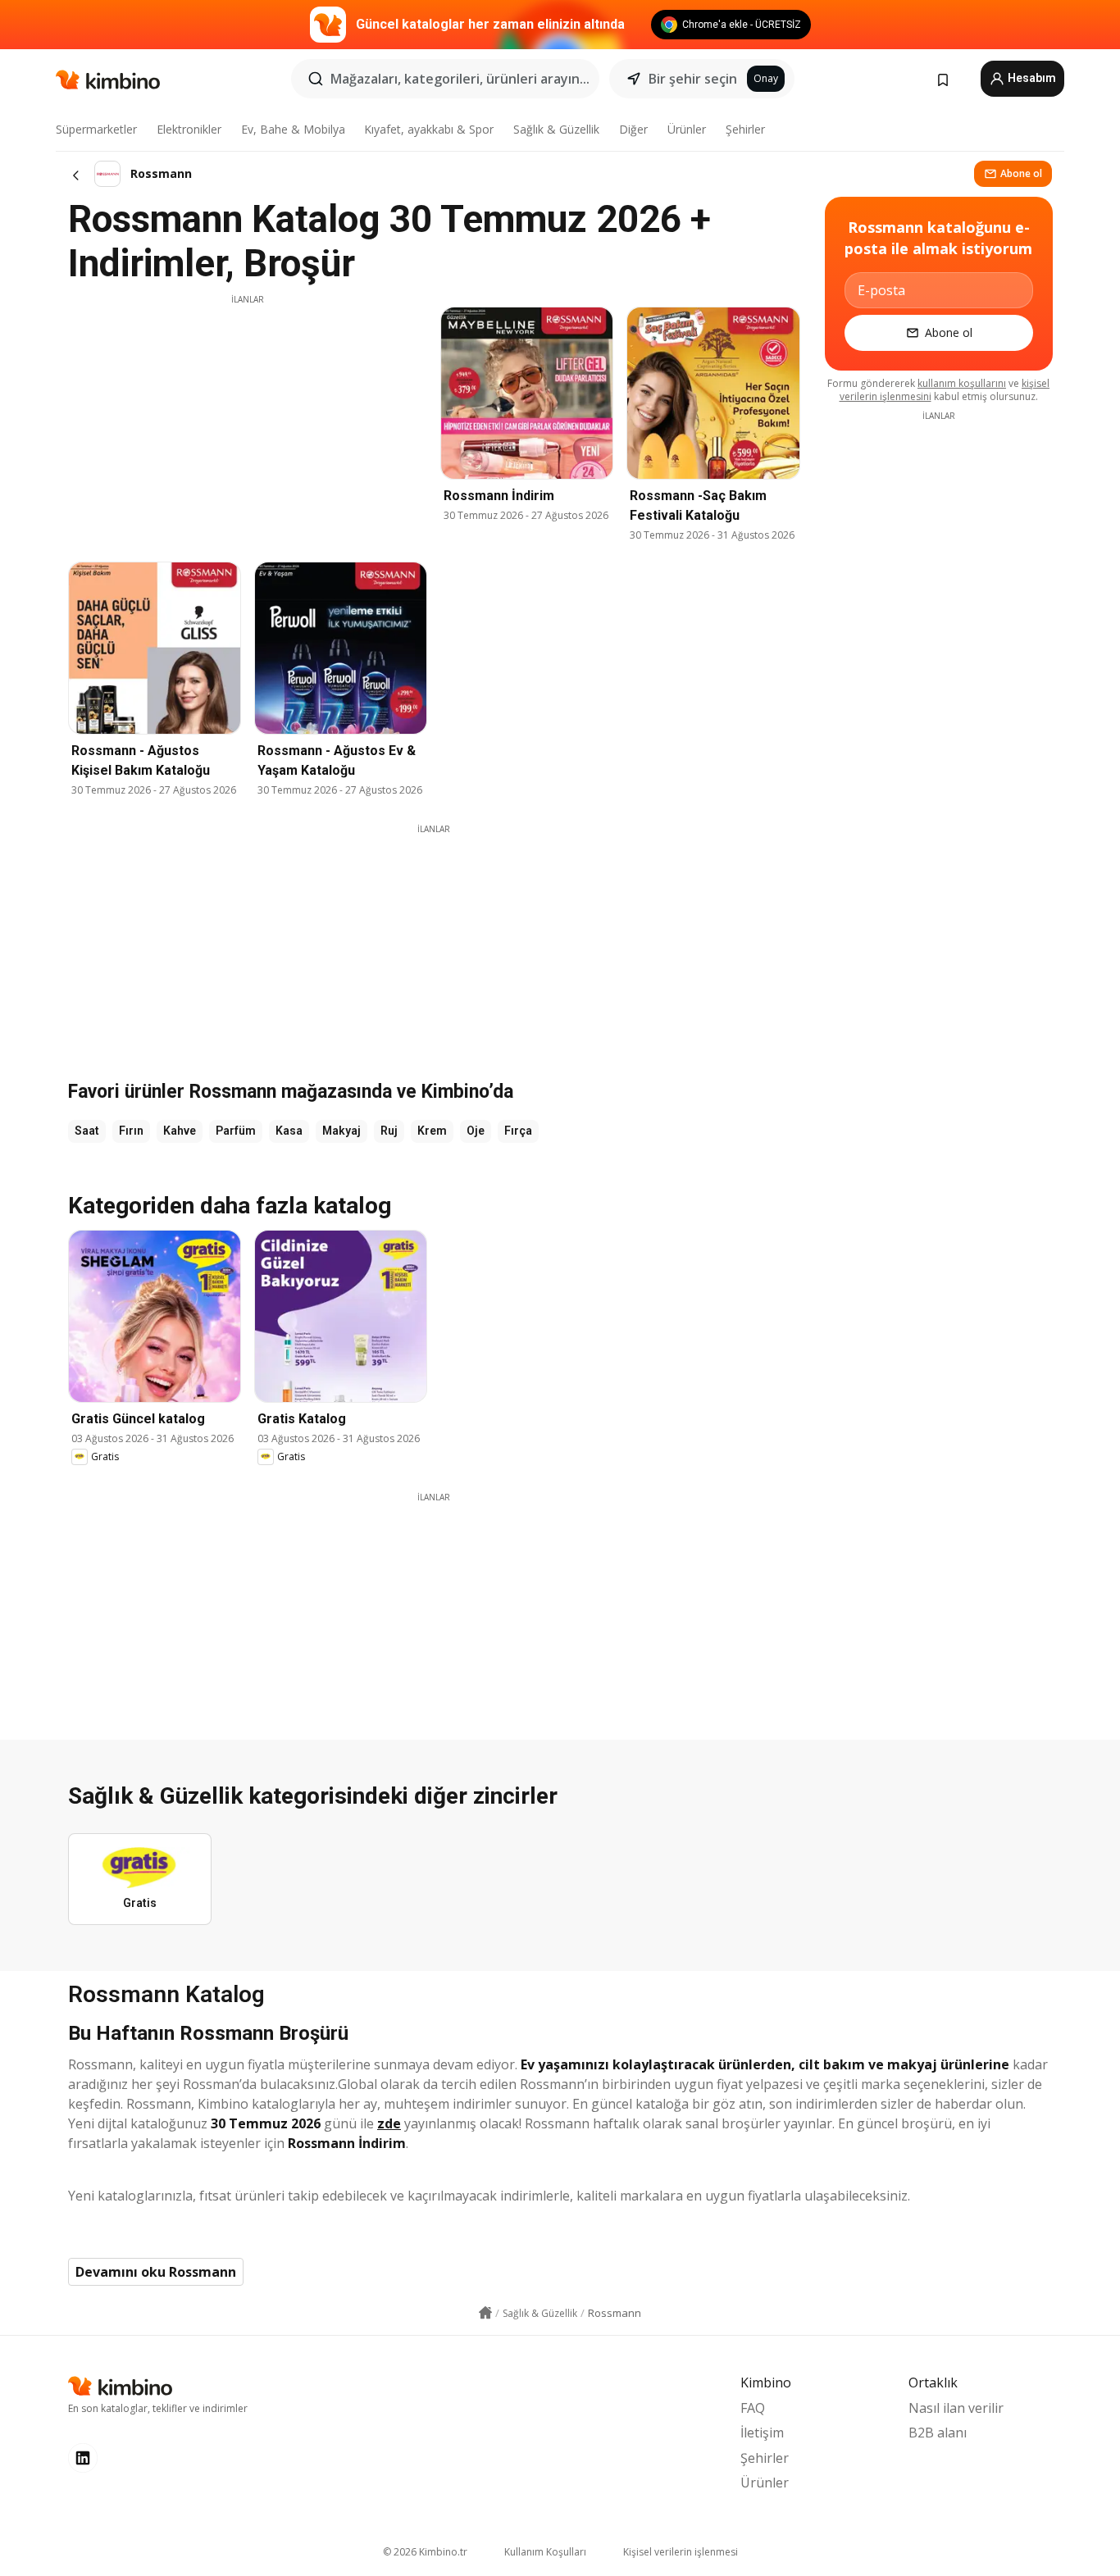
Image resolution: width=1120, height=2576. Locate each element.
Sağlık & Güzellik (556, 129)
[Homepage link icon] (485, 2313)
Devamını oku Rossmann (156, 2272)
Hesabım (1031, 78)
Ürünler (687, 129)
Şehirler (745, 129)
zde (389, 2123)
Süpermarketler (96, 129)
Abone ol (1021, 173)
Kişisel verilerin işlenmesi (681, 2552)
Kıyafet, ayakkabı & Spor (429, 129)
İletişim (762, 2433)
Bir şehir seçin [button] (693, 79)
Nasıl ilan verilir (956, 2408)
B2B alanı (938, 2433)
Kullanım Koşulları (545, 2552)
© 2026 (425, 2552)
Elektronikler (189, 129)
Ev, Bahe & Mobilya (293, 129)
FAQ (753, 2408)
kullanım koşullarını (962, 383)
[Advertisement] (248, 421)
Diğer (633, 129)
